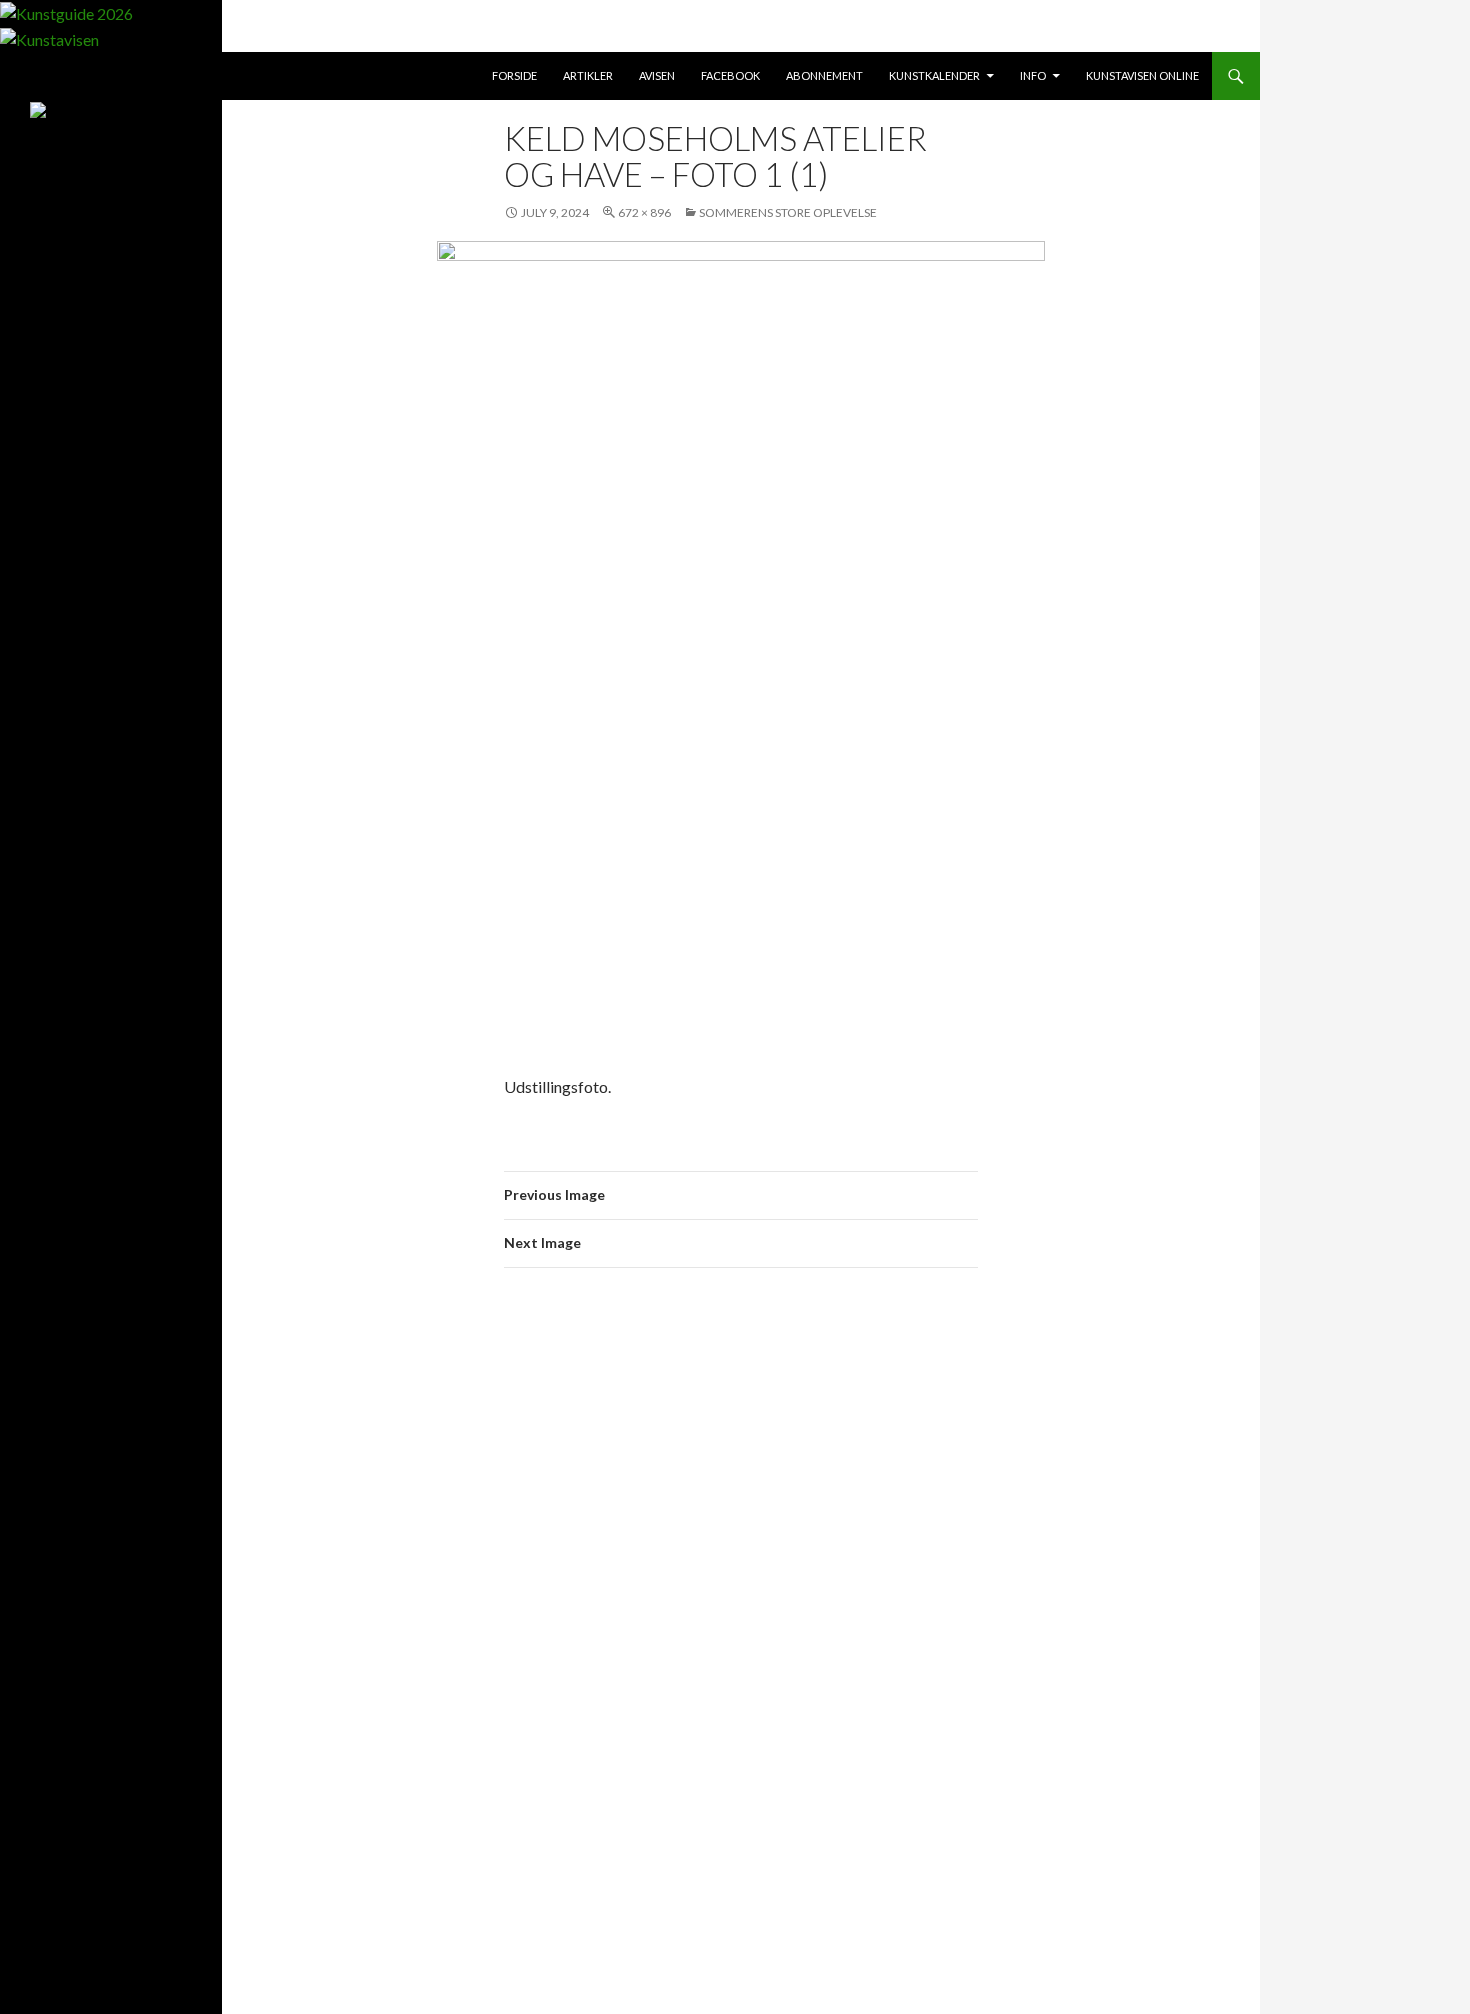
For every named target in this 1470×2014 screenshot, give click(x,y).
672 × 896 (644, 212)
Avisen (657, 75)
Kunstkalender (934, 75)
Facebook (730, 75)
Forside (514, 75)
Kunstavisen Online (1142, 75)
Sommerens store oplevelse (788, 212)
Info (1033, 75)
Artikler (588, 75)
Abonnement (824, 75)
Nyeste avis (86, 290)
